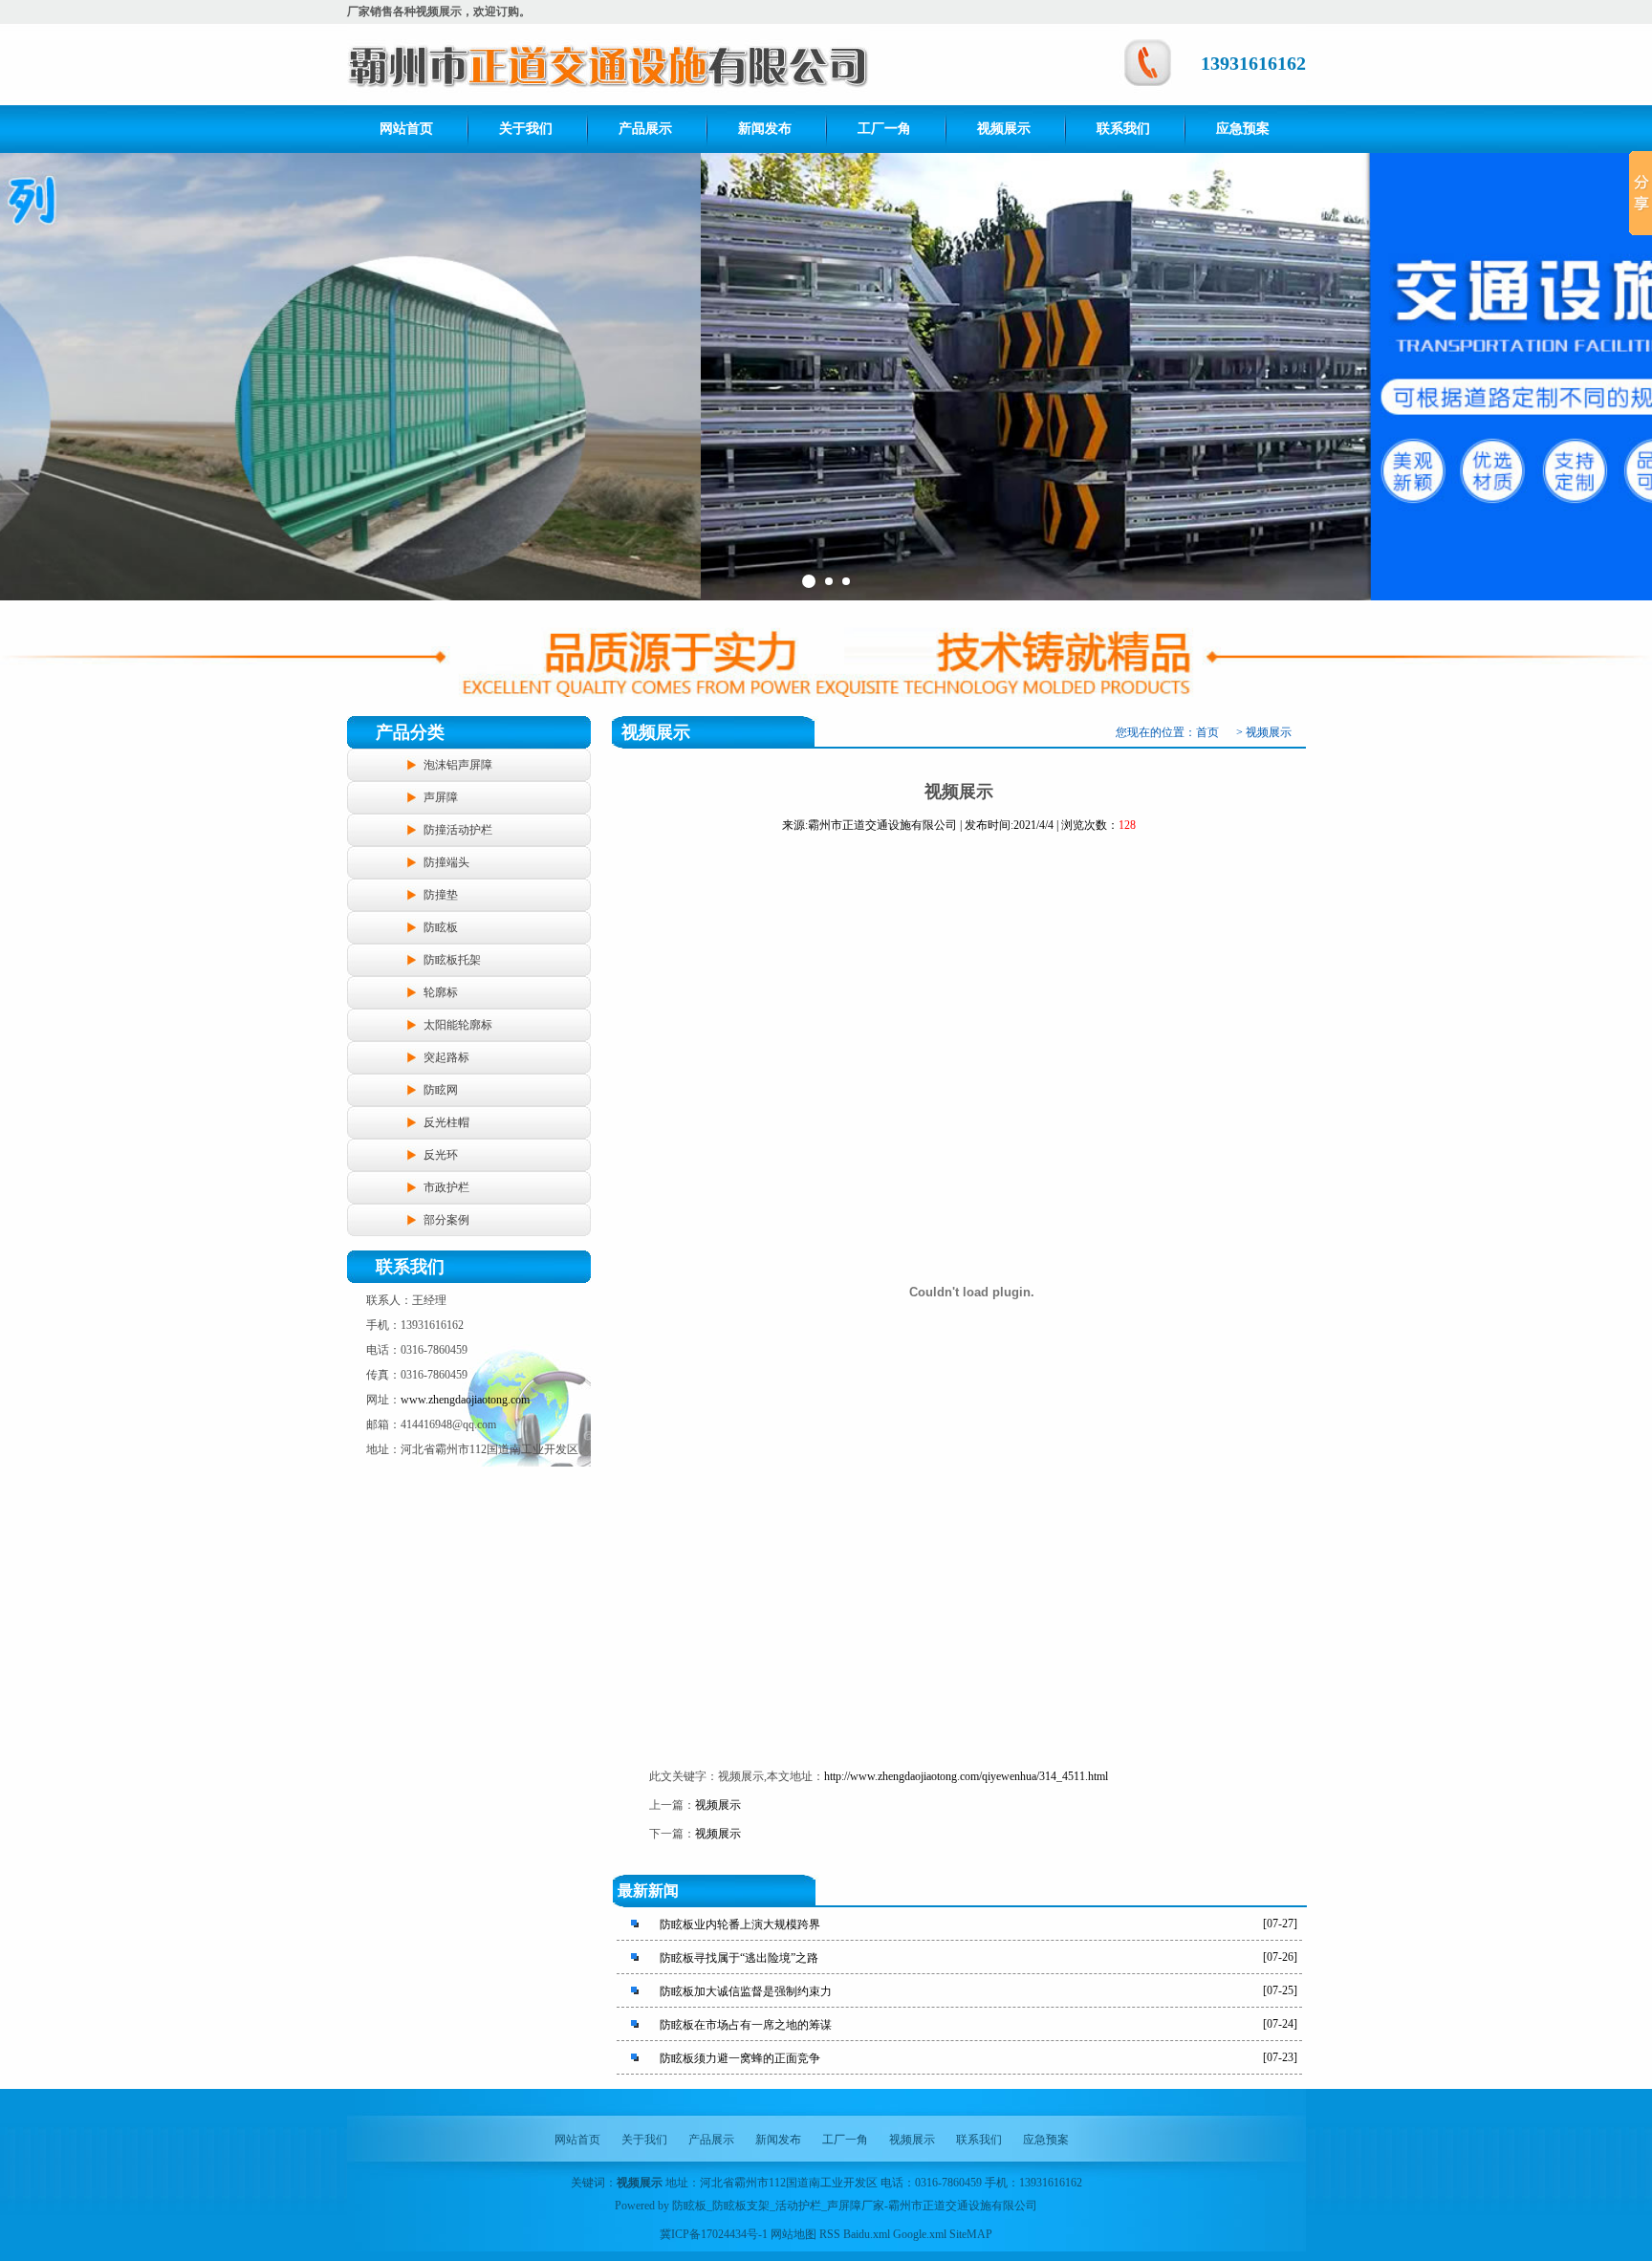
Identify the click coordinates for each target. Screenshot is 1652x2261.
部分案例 (446, 1220)
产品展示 (645, 129)
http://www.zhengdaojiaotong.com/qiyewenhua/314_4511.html (966, 1776)
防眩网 (441, 1090)
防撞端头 (446, 862)
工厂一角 (884, 129)
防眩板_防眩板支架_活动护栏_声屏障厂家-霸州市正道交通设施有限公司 (855, 2206)
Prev (25, 377)
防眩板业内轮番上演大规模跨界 (740, 1924)
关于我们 (526, 129)
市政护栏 (446, 1187)
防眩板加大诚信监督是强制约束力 (746, 1991)
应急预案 (1243, 129)
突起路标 (446, 1057)
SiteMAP (971, 2234)
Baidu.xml (867, 2234)
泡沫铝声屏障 (458, 765)
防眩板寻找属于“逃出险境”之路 (739, 1958)
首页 (1207, 732)
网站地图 (793, 2234)
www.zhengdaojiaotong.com (465, 1400)
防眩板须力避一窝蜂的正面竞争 (740, 2058)
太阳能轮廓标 (458, 1025)
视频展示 (1004, 129)
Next (1627, 377)
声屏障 (441, 797)
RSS (830, 2234)
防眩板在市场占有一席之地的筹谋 (746, 2025)
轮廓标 (441, 992)
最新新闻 (648, 1891)
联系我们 (1123, 129)
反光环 (441, 1155)
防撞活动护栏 (458, 830)
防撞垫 (441, 895)
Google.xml (920, 2234)
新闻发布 (765, 129)
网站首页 (406, 129)
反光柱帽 (446, 1122)
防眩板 (441, 927)
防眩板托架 (452, 960)
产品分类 (410, 732)
